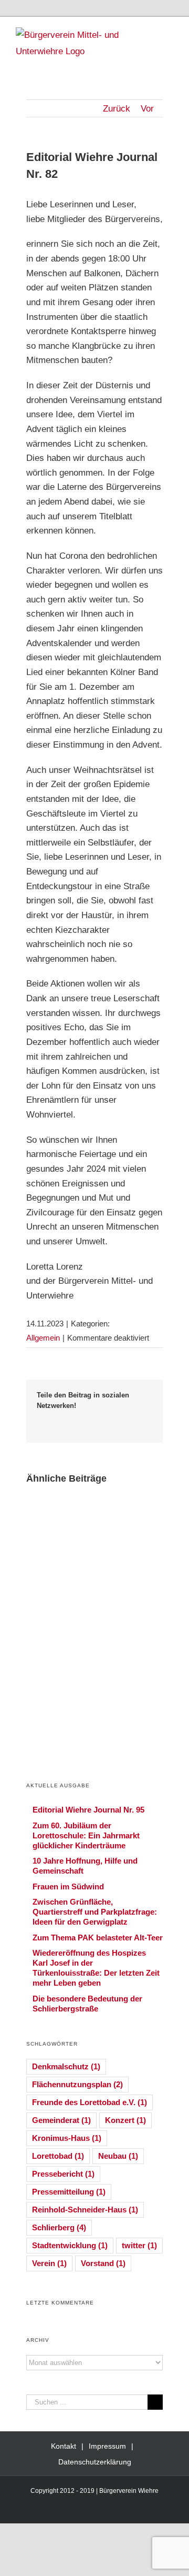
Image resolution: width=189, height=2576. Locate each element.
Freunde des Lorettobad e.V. (90, 2102)
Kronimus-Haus (67, 2138)
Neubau (118, 2156)
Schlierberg (59, 2227)
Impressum (107, 2446)
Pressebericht (63, 2174)
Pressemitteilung (69, 2192)
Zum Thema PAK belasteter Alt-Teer (98, 1938)
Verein (49, 2263)
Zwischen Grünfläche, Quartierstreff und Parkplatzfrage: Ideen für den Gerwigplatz (95, 1912)
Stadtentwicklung (70, 2245)
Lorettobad (58, 2156)
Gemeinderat (61, 2120)
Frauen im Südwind (68, 1886)
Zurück (117, 109)
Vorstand (103, 2263)
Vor (147, 109)
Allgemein (43, 1338)
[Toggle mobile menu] (169, 33)
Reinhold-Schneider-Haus (85, 2210)
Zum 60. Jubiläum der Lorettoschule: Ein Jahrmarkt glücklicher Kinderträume (86, 1835)
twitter (139, 2245)
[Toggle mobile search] (150, 33)
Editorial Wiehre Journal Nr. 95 (88, 1810)
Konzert (125, 2120)
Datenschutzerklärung (95, 2462)
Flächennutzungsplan (77, 2084)
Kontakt (64, 2446)
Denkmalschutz (66, 2066)
